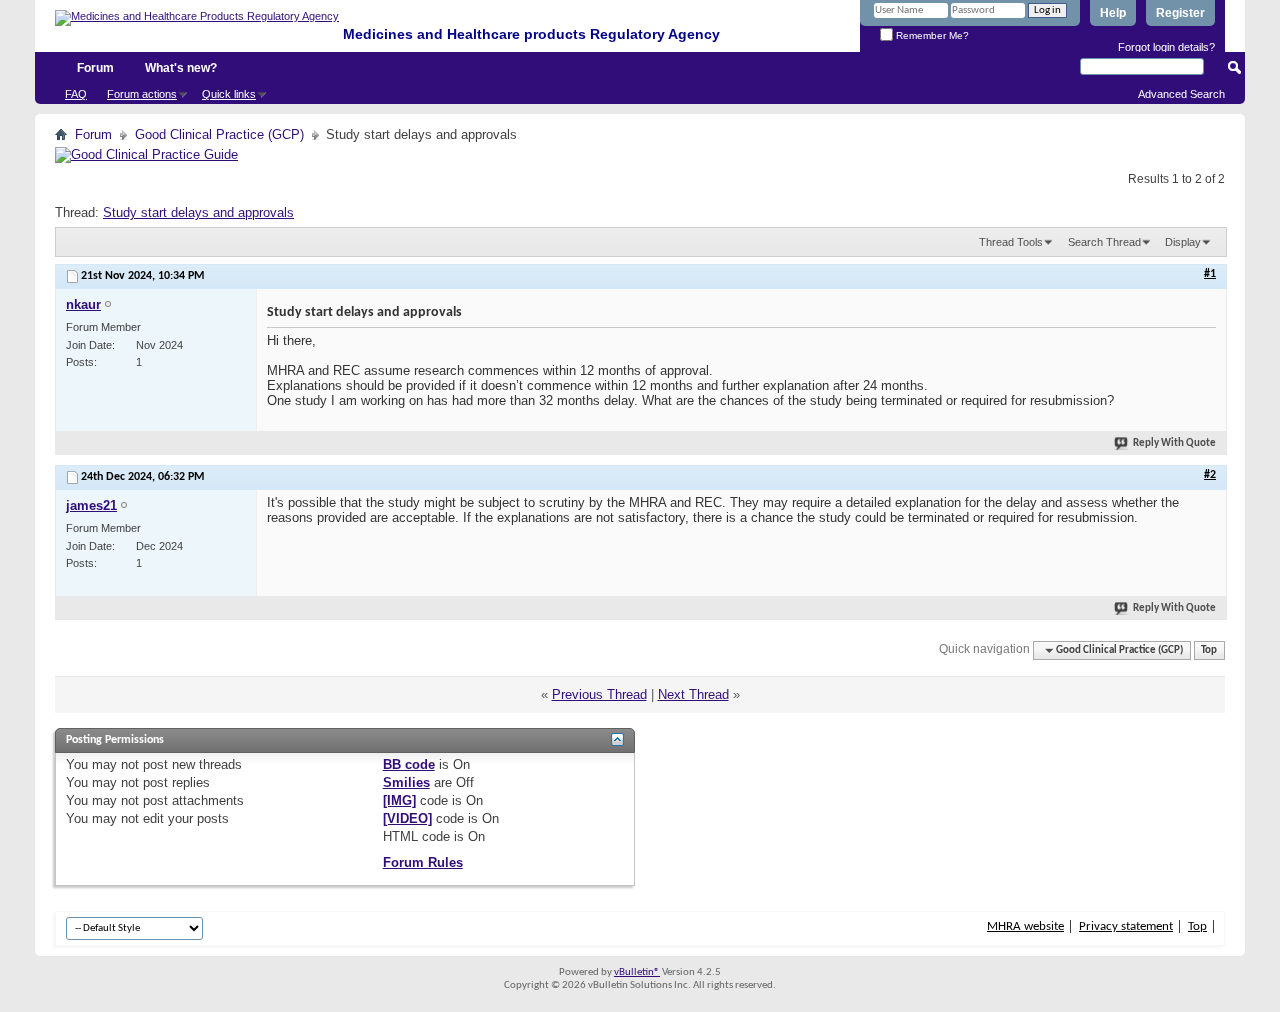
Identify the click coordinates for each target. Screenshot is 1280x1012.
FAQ (76, 94)
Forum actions (142, 94)
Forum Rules (423, 862)
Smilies (406, 782)
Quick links (229, 94)
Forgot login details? (1166, 47)
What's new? (181, 68)
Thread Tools (1011, 242)
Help (1113, 13)
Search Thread (1104, 242)
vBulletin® (637, 972)
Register (1180, 13)
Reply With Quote (1174, 443)
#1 (1210, 274)
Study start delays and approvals (198, 212)
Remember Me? (931, 35)
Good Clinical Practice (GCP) (219, 134)
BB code (409, 764)
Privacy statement (1126, 926)
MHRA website (1025, 926)
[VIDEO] (407, 818)
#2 (1210, 475)
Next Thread (693, 694)
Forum (95, 68)
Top (1209, 650)
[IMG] (399, 800)
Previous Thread (599, 694)
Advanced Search (1181, 94)
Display (1183, 242)
